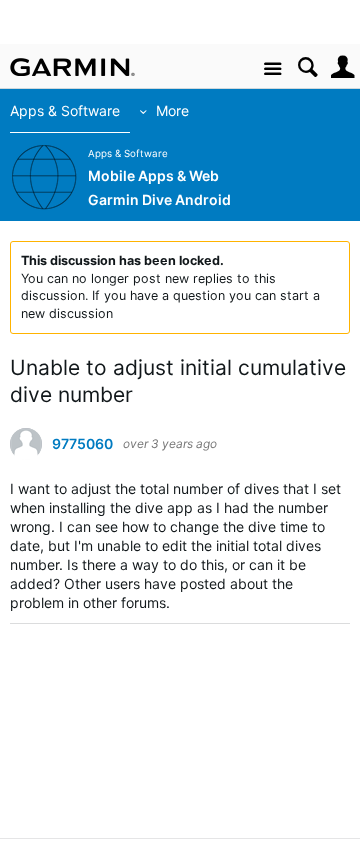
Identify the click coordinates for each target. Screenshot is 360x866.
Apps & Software (65, 110)
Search (307, 67)
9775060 (82, 444)
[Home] (72, 67)
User (342, 67)
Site (272, 69)
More (172, 110)
